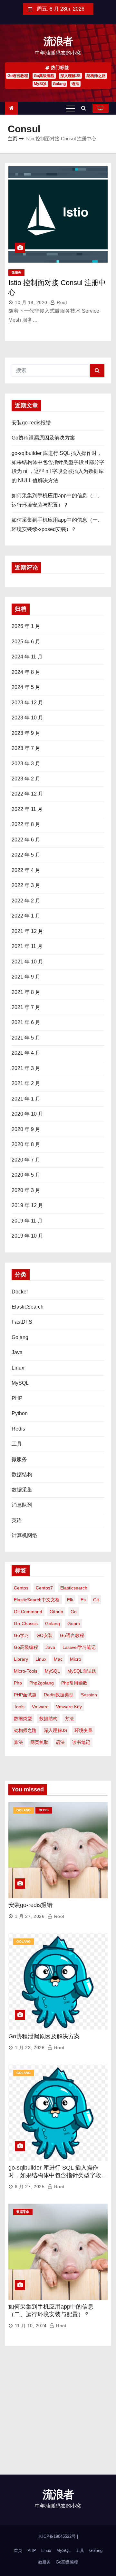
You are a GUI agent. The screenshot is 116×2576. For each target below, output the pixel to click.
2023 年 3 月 (26, 764)
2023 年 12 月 (27, 703)
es (83, 1600)
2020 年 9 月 (26, 1129)
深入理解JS (70, 76)
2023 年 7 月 (26, 748)
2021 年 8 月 (26, 992)
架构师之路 (96, 76)
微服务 (16, 272)
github (56, 1612)
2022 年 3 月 (26, 885)
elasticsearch (74, 1588)
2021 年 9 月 (26, 977)
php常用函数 (74, 1683)
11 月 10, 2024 (31, 2326)
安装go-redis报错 (31, 423)
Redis (18, 1429)
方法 (69, 1719)
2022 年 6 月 (26, 840)
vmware (40, 1707)
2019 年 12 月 (27, 1205)
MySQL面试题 (82, 1671)
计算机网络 (24, 1535)
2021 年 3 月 (26, 1068)
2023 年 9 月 (26, 733)
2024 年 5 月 (26, 687)
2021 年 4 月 (26, 1053)
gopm (74, 1623)
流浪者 (58, 41)
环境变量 (83, 1730)
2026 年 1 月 (26, 626)
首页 (18, 2550)
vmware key (69, 1707)
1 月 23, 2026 (30, 2048)
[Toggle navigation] (70, 108)
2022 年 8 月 (26, 824)
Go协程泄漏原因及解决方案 (43, 438)
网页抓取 (39, 1742)
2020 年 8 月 (26, 1144)
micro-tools (26, 1671)
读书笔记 (81, 1742)
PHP (17, 1398)
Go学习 (21, 1635)
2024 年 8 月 (26, 672)
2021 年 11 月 (27, 946)
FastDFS (22, 1322)
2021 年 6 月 (26, 1022)
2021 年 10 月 (27, 962)
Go (74, 1612)
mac (58, 1659)
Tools (19, 1707)
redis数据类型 (59, 1695)
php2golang (42, 1683)
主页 (13, 139)
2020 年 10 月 (27, 1114)
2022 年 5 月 (26, 855)
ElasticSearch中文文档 (37, 1600)
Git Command (28, 1612)
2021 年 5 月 (26, 1038)
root (61, 302)
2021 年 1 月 (26, 1099)
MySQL (40, 84)
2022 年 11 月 (27, 809)
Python (20, 1413)
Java (17, 1352)
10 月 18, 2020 (31, 302)
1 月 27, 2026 (30, 1916)
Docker (20, 1292)
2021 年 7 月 (26, 1007)
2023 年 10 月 (27, 718)
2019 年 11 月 (27, 1221)
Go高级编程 (44, 76)
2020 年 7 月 (26, 1160)
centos (21, 1588)
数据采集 (22, 1490)
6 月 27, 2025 (30, 2187)
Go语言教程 (18, 76)
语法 (75, 84)
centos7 (44, 1588)
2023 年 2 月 (26, 779)
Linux (18, 1368)
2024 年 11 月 (27, 657)
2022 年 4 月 (26, 870)
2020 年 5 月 (26, 1175)
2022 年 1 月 (26, 916)
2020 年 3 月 (26, 1190)
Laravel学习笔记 (79, 1647)
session (89, 1695)
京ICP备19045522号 (58, 2536)
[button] (85, 108)
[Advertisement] (58, 2414)
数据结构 (22, 1474)
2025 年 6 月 (26, 642)
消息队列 (22, 1505)
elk (70, 1600)
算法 (18, 1742)
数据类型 (23, 1719)
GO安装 (44, 1635)
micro (76, 1659)
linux (41, 1659)
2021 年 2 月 (26, 1083)
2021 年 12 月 (27, 931)
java (50, 1647)
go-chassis (26, 1623)
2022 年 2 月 (26, 901)
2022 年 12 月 (27, 794)
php (18, 1683)
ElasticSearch (28, 1307)
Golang (59, 84)
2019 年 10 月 (27, 1236)
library (21, 1659)
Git (96, 1600)
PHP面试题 (25, 1695)
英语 (17, 1520)
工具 (17, 1444)
